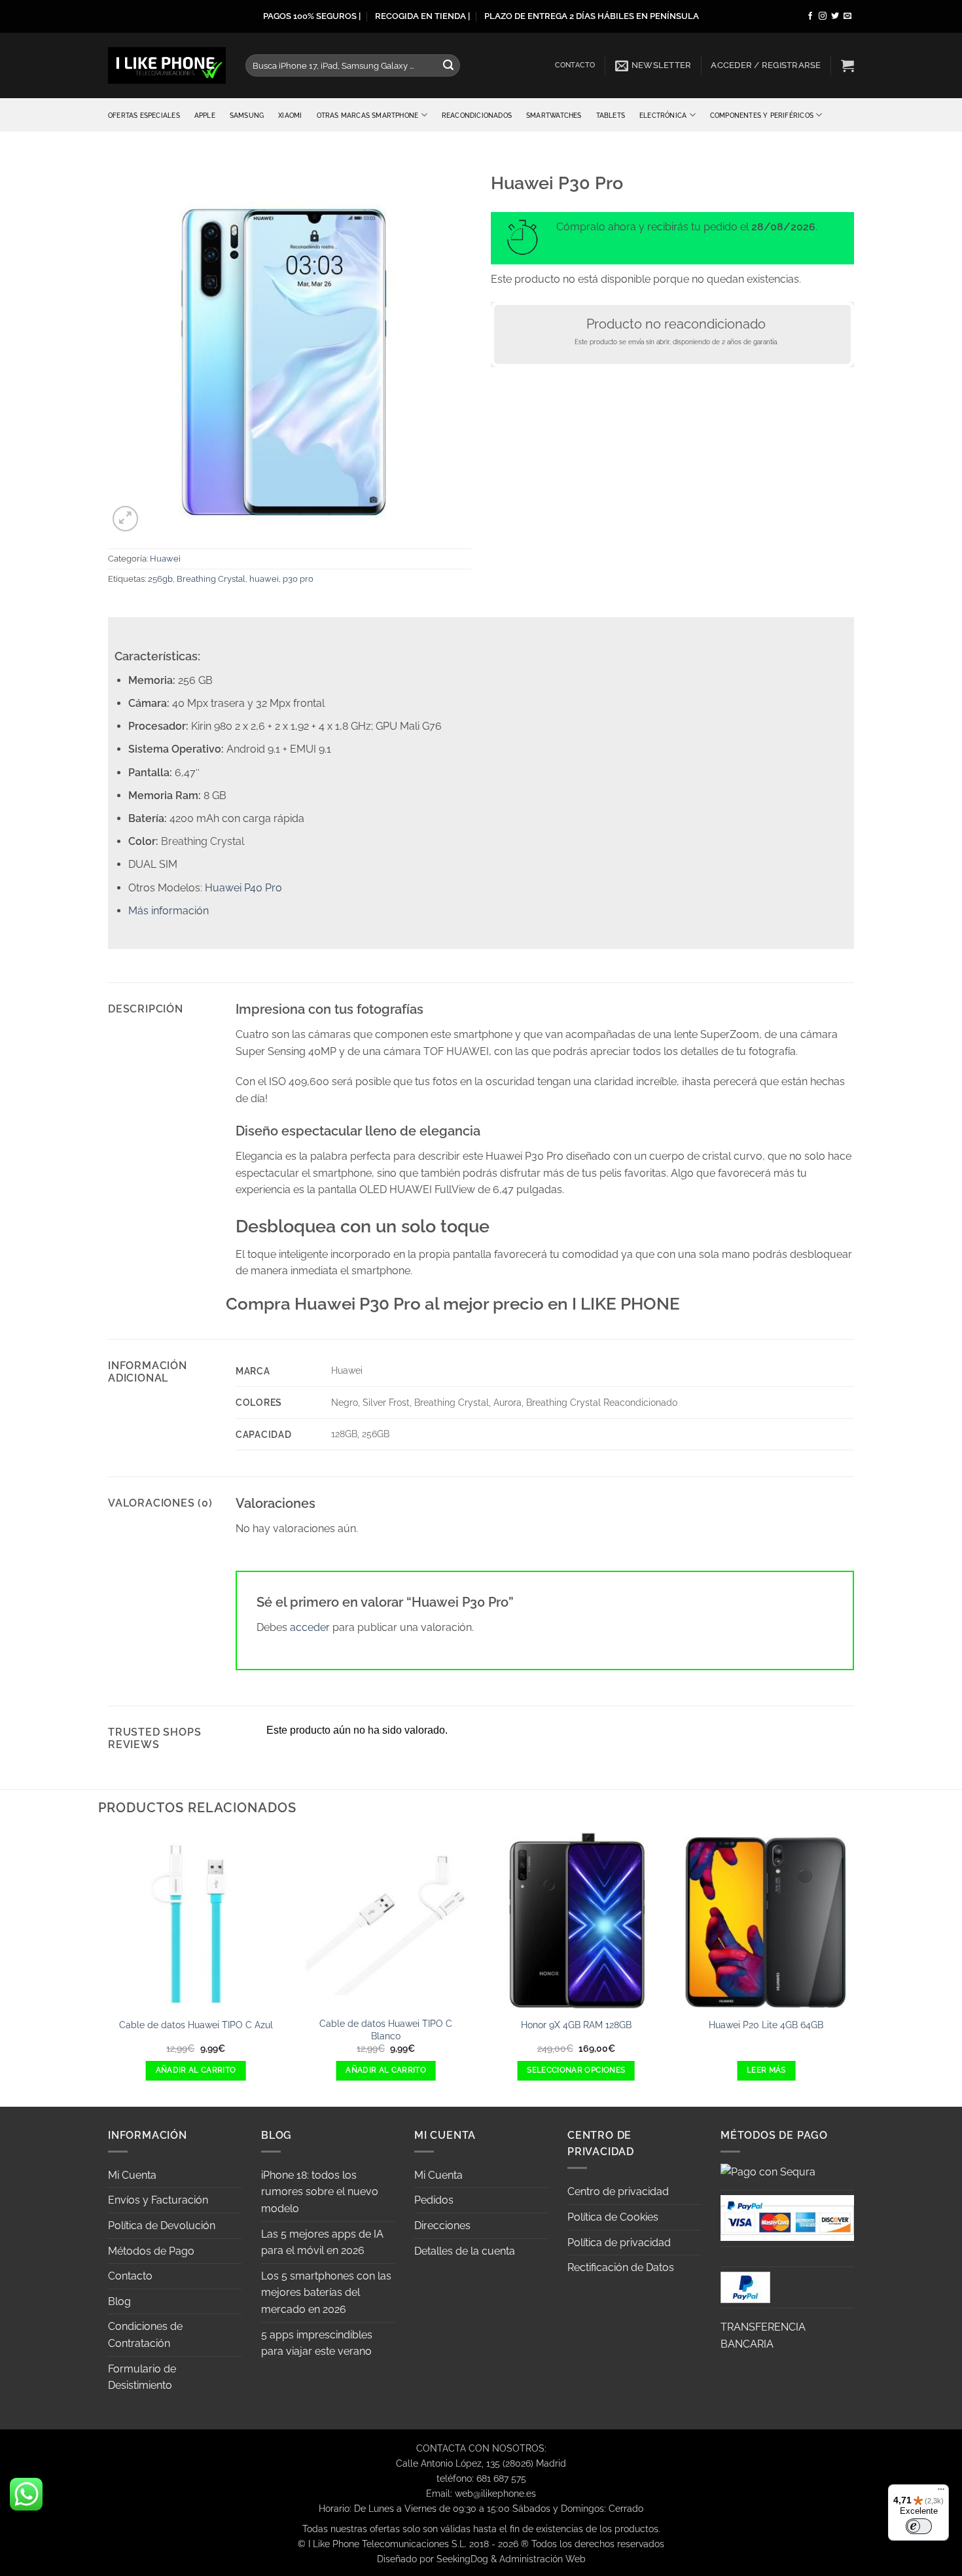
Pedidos (434, 2200)
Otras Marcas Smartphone (368, 115)
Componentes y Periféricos (762, 115)
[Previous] (108, 1968)
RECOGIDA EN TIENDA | (422, 16)
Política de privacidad (619, 2243)
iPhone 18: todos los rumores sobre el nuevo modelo (320, 2192)
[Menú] (941, 2492)
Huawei (165, 559)
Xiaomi (290, 115)
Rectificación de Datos (621, 2267)
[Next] (854, 1968)
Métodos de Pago (151, 2251)
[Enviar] (448, 65)
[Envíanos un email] (847, 16)
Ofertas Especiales (144, 115)
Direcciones (442, 2226)
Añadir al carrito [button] (196, 2070)
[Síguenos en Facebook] (810, 16)
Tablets (611, 115)
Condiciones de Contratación (145, 2335)
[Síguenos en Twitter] (835, 16)
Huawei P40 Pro (243, 888)
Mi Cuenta (132, 2175)
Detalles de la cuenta (465, 2251)
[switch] (919, 2526)
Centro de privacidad (618, 2191)
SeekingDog (462, 2559)
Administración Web (543, 2559)
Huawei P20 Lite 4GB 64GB (766, 2025)
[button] (653, 65)
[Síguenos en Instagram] (823, 16)
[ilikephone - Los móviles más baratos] (167, 65)
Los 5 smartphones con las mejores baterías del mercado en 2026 (326, 2293)
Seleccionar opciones (576, 2070)
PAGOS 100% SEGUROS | (312, 16)
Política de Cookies (613, 2217)
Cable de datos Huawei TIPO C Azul (196, 2025)
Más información (169, 911)
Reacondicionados (477, 115)
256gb (160, 579)
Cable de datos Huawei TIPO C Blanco (386, 2030)
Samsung (247, 115)
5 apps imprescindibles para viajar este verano (317, 2343)
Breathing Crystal (211, 579)
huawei (264, 579)
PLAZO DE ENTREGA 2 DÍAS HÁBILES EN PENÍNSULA (592, 16)
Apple (205, 115)
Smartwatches (554, 115)
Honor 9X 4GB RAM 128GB (576, 2025)
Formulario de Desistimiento (142, 2377)
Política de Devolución (162, 2226)
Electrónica (663, 115)
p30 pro (298, 579)
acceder (310, 1627)
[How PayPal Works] (787, 2217)
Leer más (766, 2070)
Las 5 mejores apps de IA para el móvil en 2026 (322, 2243)
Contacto (575, 65)
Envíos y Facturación (158, 2200)
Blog (119, 2301)
